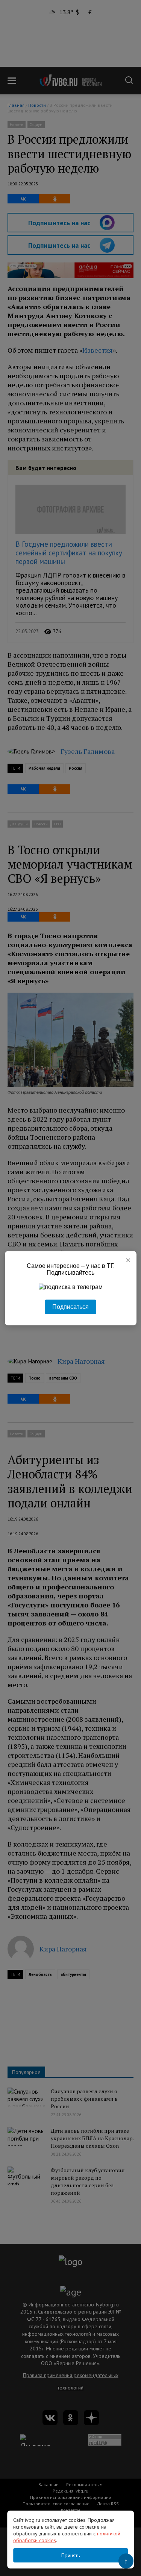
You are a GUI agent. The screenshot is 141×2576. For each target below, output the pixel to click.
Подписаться (70, 1306)
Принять (70, 2555)
